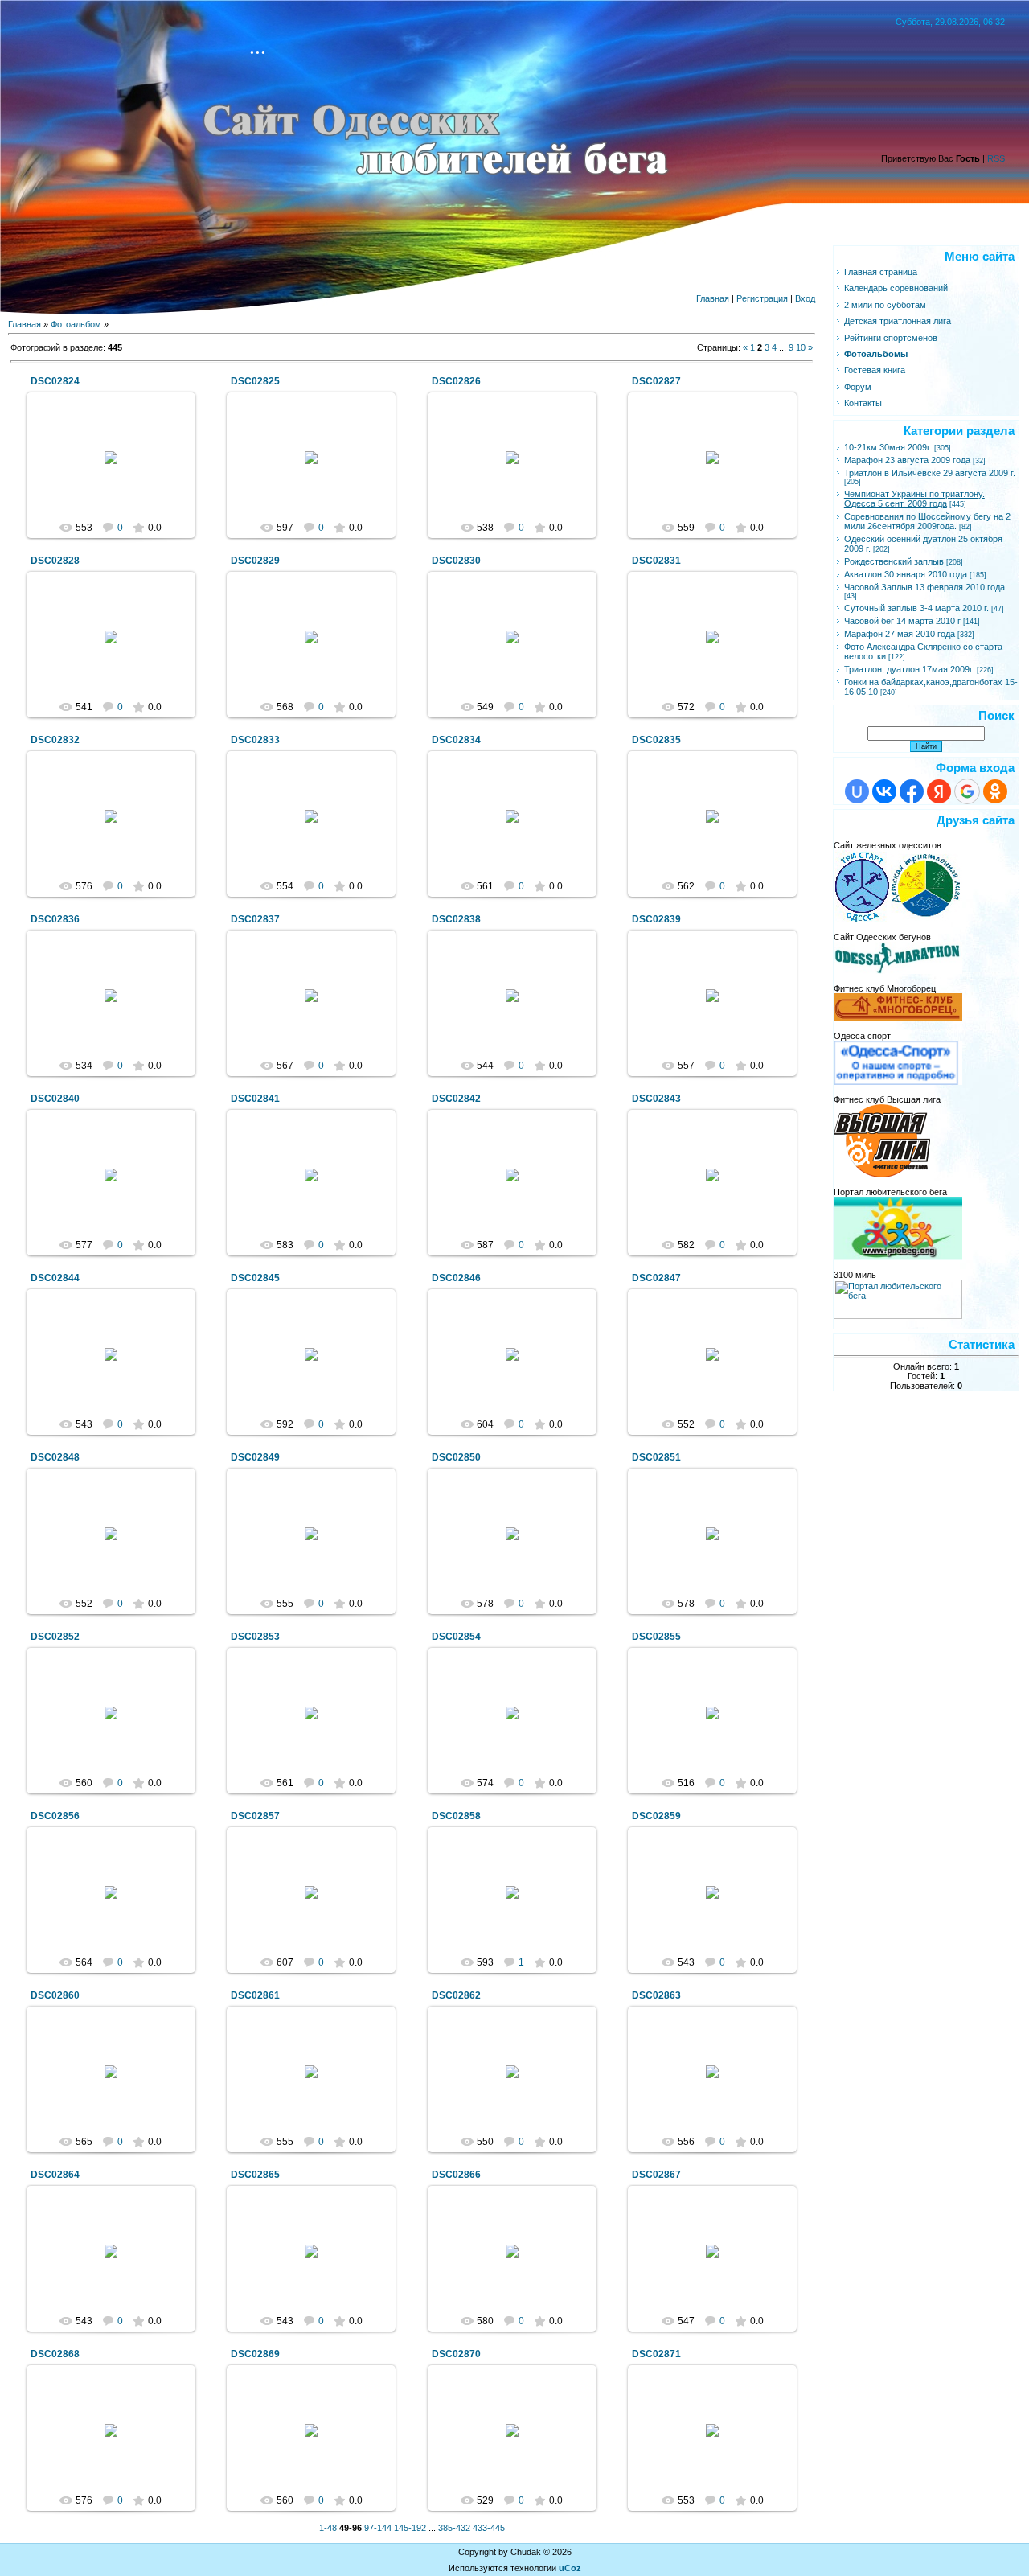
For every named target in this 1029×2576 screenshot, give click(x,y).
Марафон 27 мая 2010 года (900, 634)
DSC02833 (255, 740)
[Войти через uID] (857, 791)
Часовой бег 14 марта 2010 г (902, 621)
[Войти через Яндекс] (939, 791)
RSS (996, 158)
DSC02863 (656, 1995)
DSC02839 (656, 919)
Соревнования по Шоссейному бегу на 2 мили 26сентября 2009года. (927, 521)
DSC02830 (456, 561)
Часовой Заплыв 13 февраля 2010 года (924, 587)
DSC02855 (656, 1637)
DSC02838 (456, 919)
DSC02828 (55, 561)
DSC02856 (55, 1816)
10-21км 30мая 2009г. (888, 447)
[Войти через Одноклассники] (995, 791)
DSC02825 (255, 381)
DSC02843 (656, 1099)
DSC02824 (55, 381)
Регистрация (762, 298)
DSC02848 (55, 1457)
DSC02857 (255, 1816)
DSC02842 (456, 1099)
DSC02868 (55, 2354)
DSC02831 (656, 561)
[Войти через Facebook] (912, 791)
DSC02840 (55, 1099)
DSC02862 (456, 1995)
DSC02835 (656, 740)
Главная (713, 298)
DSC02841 (255, 1099)
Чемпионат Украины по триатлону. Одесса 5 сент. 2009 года (914, 499)
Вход (805, 298)
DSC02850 (456, 1457)
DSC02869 (255, 2354)
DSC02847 (656, 1278)
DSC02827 (656, 381)
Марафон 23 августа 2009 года (907, 460)
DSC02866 (456, 2175)
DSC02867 (656, 2175)
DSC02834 (456, 740)
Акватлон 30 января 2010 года (906, 574)
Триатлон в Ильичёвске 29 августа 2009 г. (930, 473)
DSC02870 (456, 2354)
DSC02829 (255, 561)
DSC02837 (255, 919)
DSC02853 (255, 1637)
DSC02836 (55, 919)
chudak (118, 470)
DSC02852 (55, 1637)
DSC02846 (456, 1278)
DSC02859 (656, 1816)
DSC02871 (656, 2354)
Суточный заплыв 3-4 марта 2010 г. (916, 608)
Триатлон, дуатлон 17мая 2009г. (909, 669)
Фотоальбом (76, 324)
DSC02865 (255, 2175)
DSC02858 (456, 1816)
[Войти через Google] (967, 791)
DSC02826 (456, 381)
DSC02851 (656, 1457)
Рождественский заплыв (894, 561)
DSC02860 (55, 1995)
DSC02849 (255, 1457)
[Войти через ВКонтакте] (884, 791)
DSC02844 (55, 1278)
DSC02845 (255, 1278)
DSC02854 (456, 1637)
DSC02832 (55, 740)
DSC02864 (55, 2175)
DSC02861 (255, 1995)
